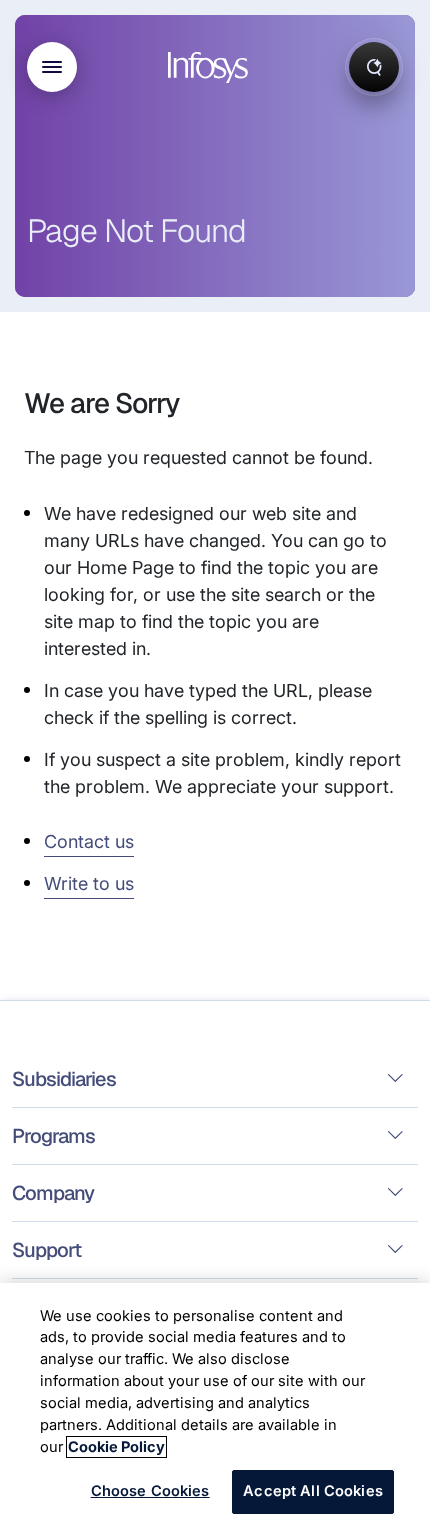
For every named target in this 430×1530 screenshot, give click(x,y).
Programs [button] (53, 1136)
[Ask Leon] (374, 67)
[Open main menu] (52, 67)
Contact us (89, 841)
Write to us (89, 883)
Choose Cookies (150, 1491)
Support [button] (46, 1250)
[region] (215, 1406)
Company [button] (53, 1193)
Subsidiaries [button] (64, 1079)
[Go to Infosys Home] (211, 67)
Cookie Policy (116, 1447)
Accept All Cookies (313, 1491)
